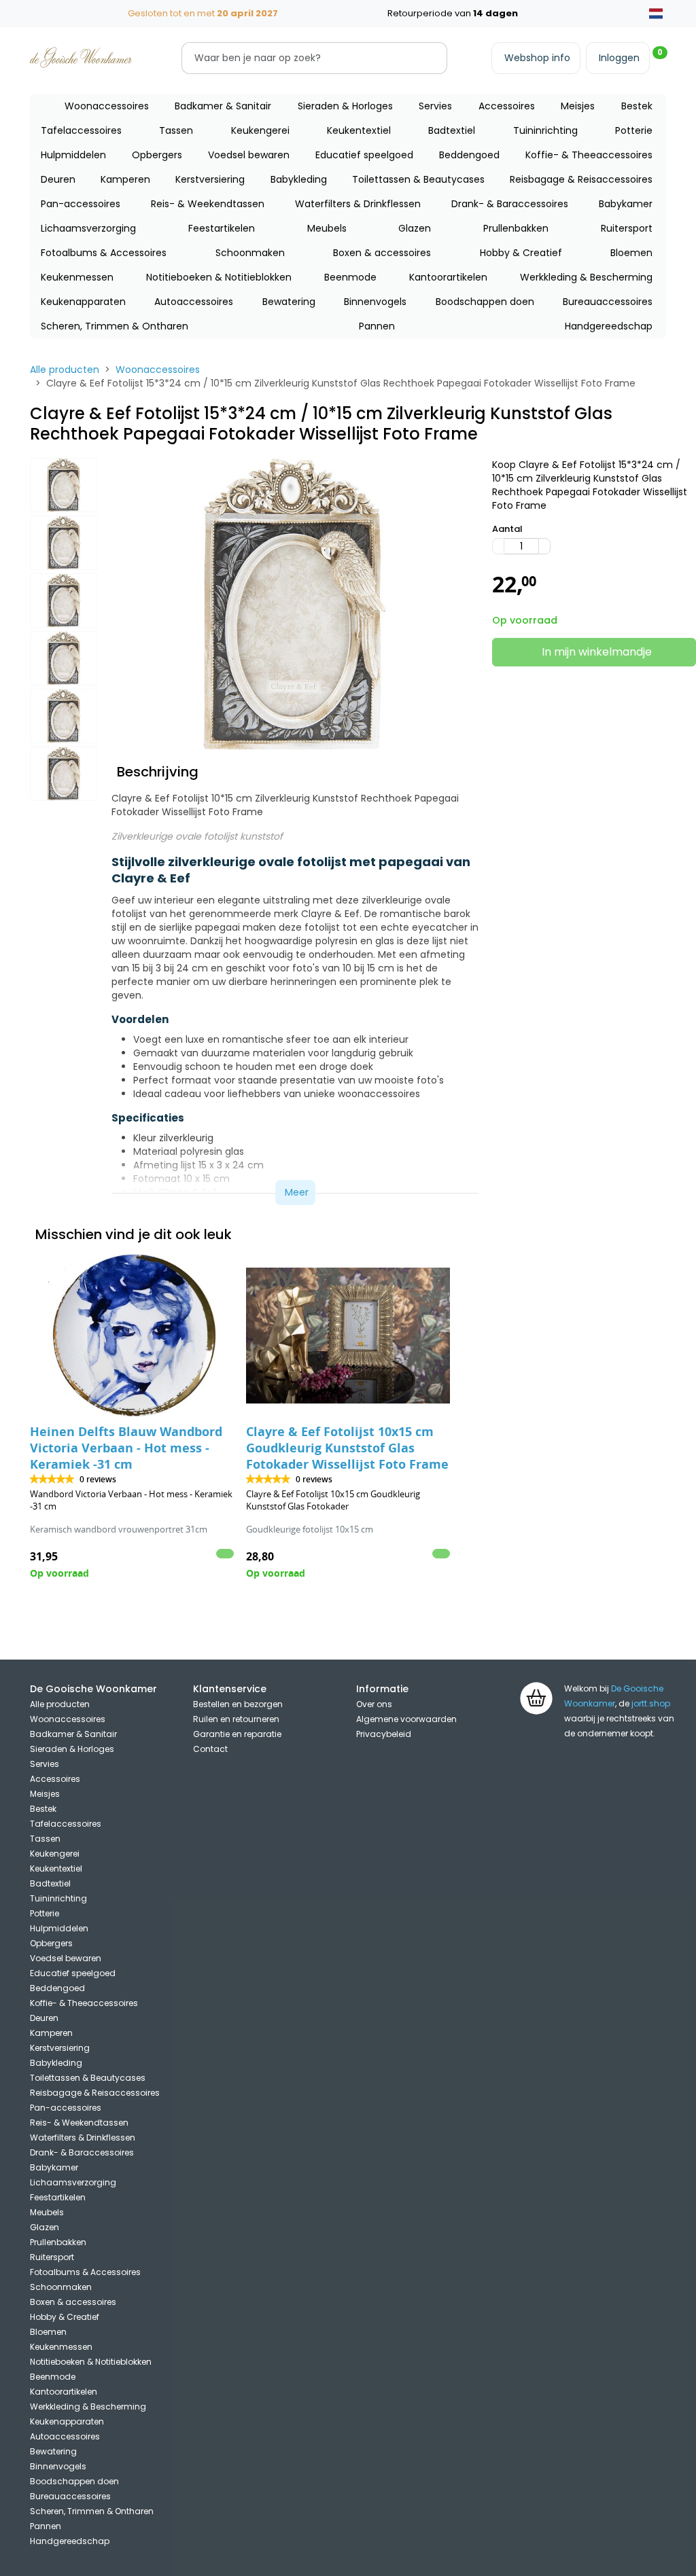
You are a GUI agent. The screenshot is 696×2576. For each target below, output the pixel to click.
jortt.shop (651, 1703)
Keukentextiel (359, 130)
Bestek (637, 106)
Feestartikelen (222, 228)
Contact (210, 1749)
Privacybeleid (384, 1734)
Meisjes (578, 106)
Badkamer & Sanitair (223, 106)
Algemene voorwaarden (406, 1719)
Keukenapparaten (83, 302)
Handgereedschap (609, 326)
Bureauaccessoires (608, 302)
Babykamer (626, 204)
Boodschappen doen (485, 302)
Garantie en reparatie (237, 1734)
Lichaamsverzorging (88, 228)
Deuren (58, 179)
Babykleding (299, 179)
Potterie (634, 130)
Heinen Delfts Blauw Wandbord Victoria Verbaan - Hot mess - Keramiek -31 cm (126, 1448)
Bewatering (289, 302)
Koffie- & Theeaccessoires (589, 155)
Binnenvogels (375, 302)
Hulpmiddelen (73, 155)
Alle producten (65, 370)
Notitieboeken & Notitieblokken (219, 277)
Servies (435, 106)
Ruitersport (627, 228)
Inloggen (619, 58)
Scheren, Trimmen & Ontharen (115, 326)
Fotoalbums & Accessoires (104, 253)
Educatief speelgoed (364, 155)
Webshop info (537, 58)
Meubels (327, 228)
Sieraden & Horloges (345, 106)
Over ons (374, 1704)
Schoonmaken (250, 253)
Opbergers (157, 155)
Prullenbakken (516, 228)
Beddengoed (469, 155)
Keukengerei (260, 130)
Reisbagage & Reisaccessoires (581, 179)
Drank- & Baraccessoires (510, 204)
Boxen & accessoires (382, 253)
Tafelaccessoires (81, 130)
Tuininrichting (545, 130)
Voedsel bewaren (249, 155)
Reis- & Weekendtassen (208, 204)
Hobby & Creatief (521, 253)
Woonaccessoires (107, 106)
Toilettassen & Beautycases (418, 179)
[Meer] (544, 546)
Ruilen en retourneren (236, 1719)
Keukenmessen (77, 277)
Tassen (176, 130)
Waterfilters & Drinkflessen (358, 204)
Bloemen (631, 253)
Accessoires (507, 106)
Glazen (415, 228)
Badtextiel (452, 130)
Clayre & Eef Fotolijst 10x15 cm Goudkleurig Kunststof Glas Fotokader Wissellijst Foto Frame (347, 1448)
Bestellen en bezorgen (238, 1704)
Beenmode (350, 277)
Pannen (377, 326)
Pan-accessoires (81, 204)
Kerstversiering (210, 179)
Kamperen (125, 179)
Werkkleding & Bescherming (586, 277)
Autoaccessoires (194, 302)
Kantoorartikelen (448, 277)
